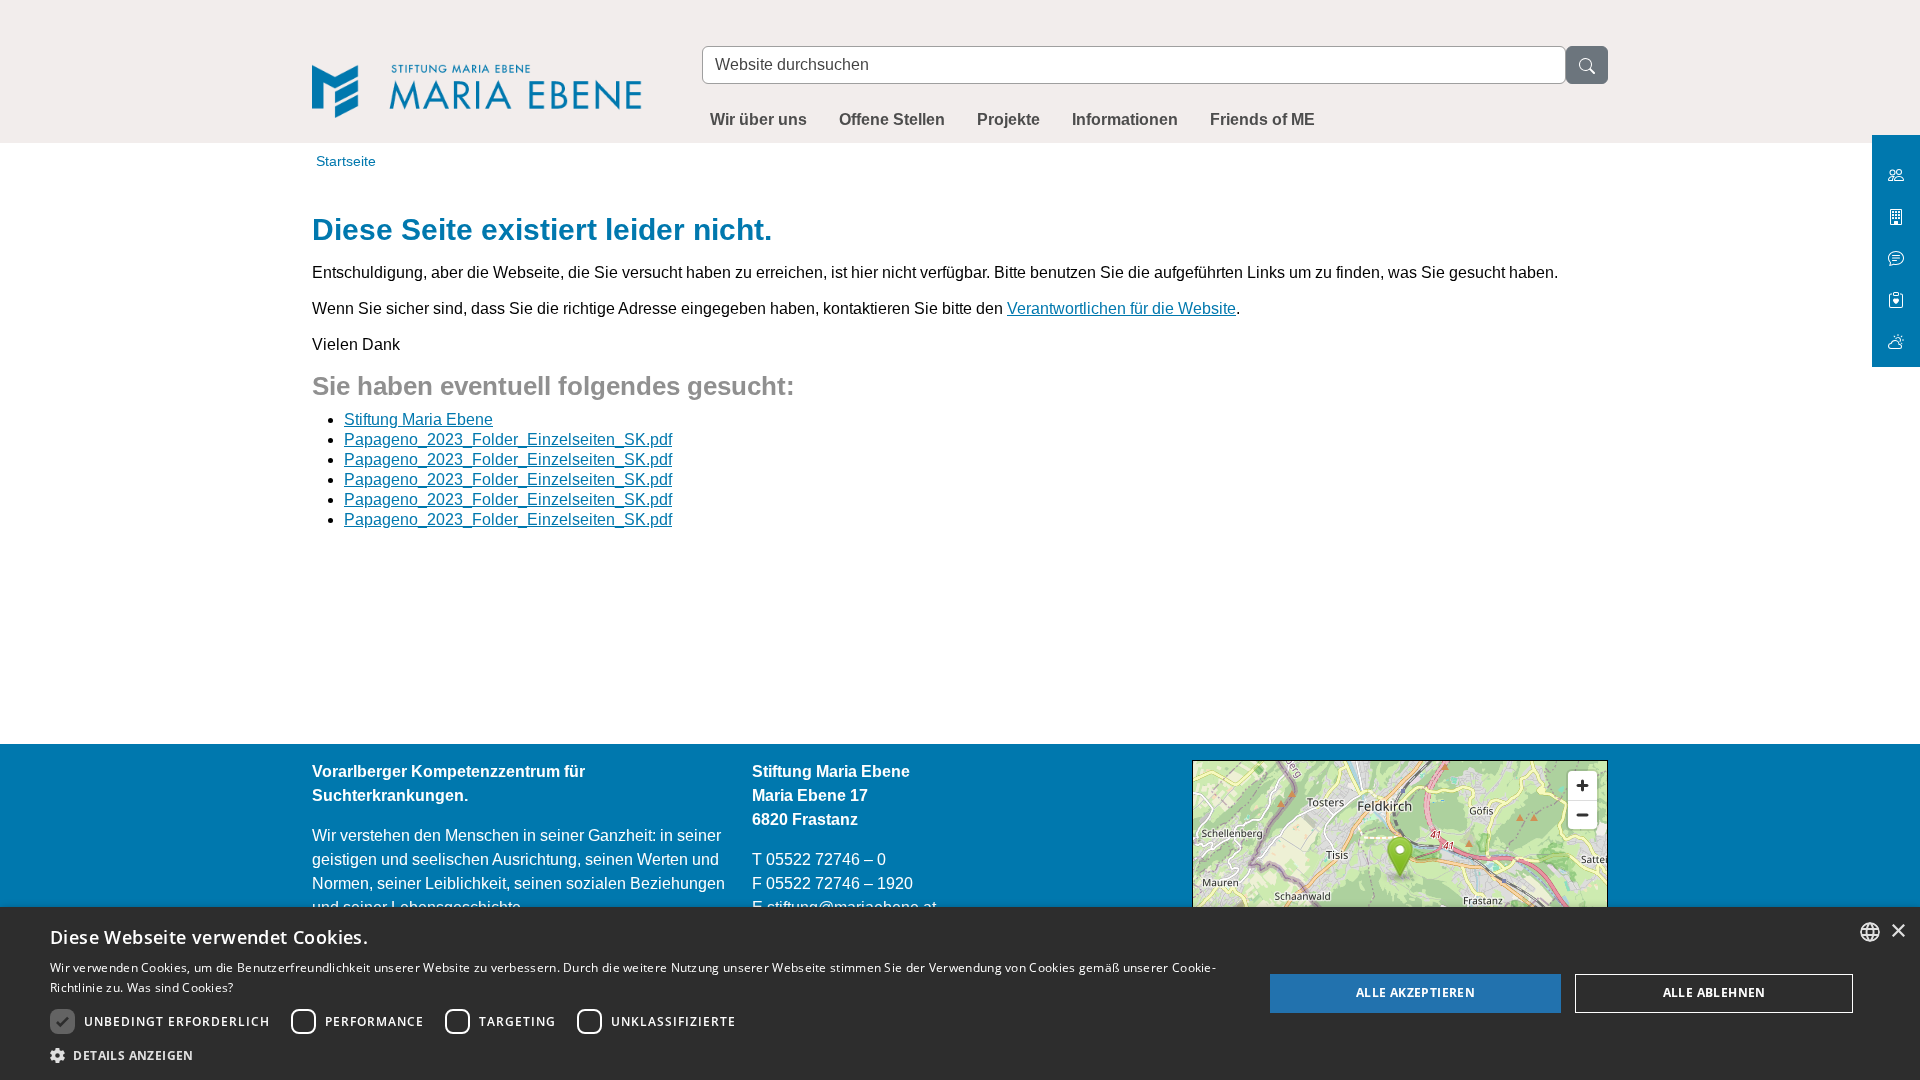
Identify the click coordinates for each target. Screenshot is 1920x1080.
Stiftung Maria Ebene (418, 419)
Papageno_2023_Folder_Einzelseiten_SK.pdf (508, 439)
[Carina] (1896, 333)
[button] (638, 1055)
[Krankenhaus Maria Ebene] (1896, 209)
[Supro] (1896, 292)
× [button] (1897, 931)
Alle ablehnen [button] (1714, 992)
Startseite (346, 161)
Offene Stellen (892, 119)
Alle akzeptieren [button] (1415, 992)
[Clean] (1896, 250)
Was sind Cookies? (180, 987)
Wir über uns (758, 119)
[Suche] (1587, 65)
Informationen (1125, 119)
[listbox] (1870, 932)
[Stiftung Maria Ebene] (487, 61)
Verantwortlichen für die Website (1121, 308)
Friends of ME (1262, 119)
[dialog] (960, 993)
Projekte (1008, 119)
